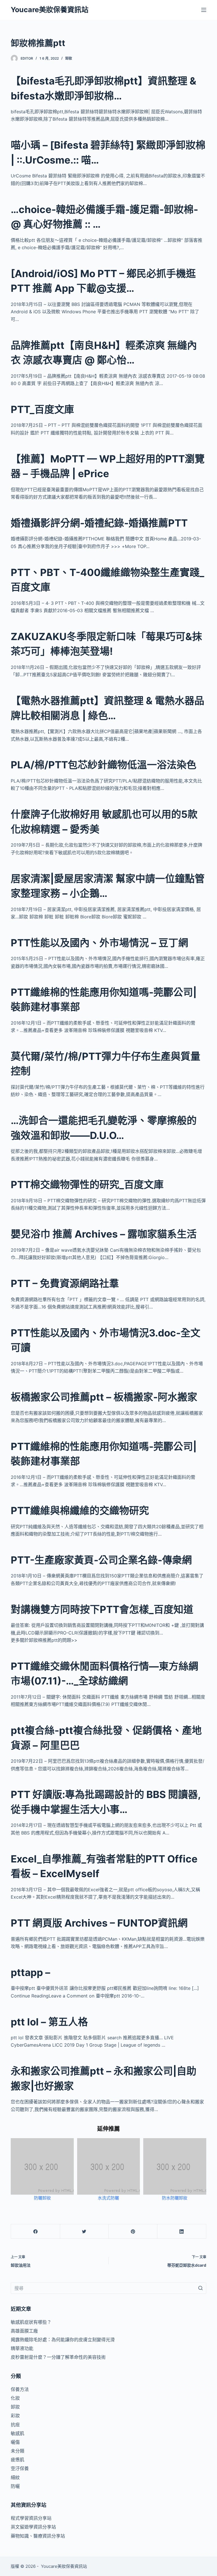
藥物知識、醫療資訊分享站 (38, 2536)
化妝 (15, 2398)
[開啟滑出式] (204, 10)
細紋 (15, 2477)
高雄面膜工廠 (24, 2331)
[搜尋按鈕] (201, 2288)
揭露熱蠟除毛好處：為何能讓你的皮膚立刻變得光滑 (63, 2340)
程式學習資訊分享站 (31, 2518)
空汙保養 (20, 2468)
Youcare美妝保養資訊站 (50, 10)
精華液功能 (22, 2348)
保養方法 (20, 2389)
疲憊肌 (18, 2460)
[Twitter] (84, 2232)
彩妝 (15, 2416)
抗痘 (15, 2425)
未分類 (18, 2451)
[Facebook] (35, 2232)
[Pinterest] (133, 2232)
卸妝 (69, 58)
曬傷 (15, 2442)
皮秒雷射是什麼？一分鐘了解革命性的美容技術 (58, 2357)
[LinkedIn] (182, 2232)
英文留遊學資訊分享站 (33, 2527)
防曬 (15, 2486)
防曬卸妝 (42, 2198)
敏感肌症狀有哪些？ (31, 2322)
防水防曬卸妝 (175, 2198)
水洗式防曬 (108, 2198)
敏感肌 (18, 2433)
